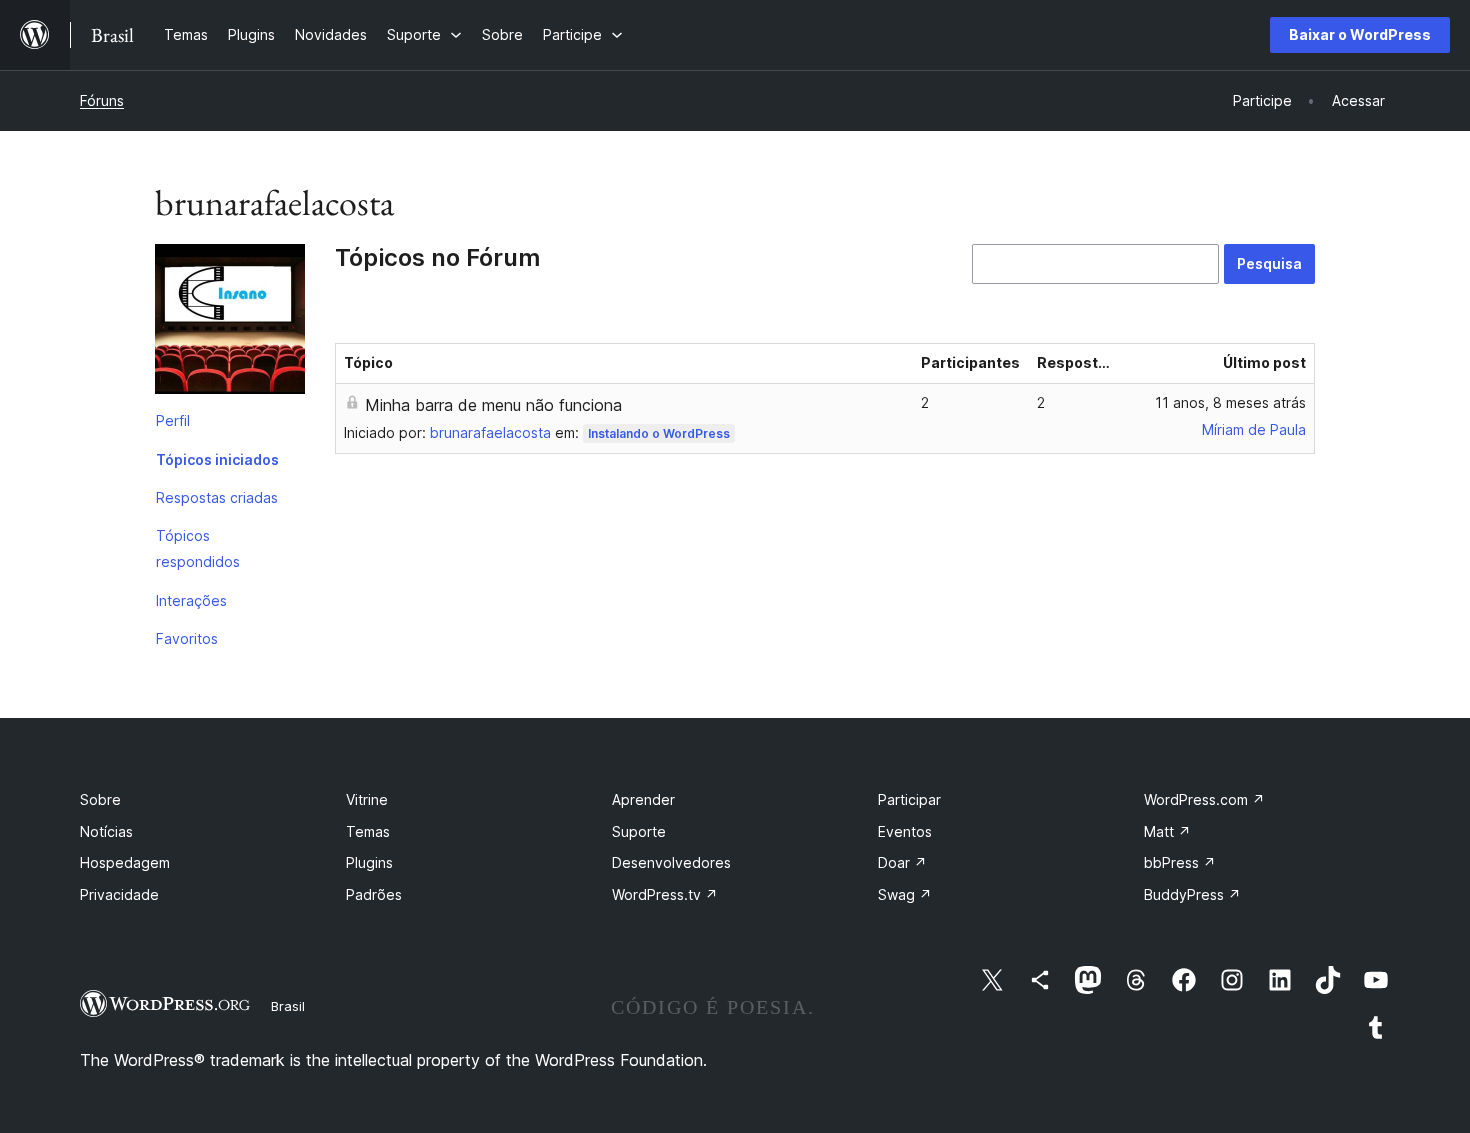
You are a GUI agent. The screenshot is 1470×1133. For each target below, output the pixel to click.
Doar (902, 862)
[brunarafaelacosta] (230, 323)
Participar (909, 799)
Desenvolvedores (671, 862)
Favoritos (187, 638)
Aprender (643, 799)
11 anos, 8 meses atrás (1230, 402)
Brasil (288, 1006)
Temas (368, 831)
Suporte (639, 831)
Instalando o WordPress (659, 433)
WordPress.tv (665, 894)
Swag (905, 894)
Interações (191, 600)
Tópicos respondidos (198, 548)
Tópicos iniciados (217, 459)
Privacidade (119, 894)
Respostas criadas (217, 497)
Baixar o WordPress (1360, 34)
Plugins (369, 862)
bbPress (1180, 862)
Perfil (173, 420)
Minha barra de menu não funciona (493, 405)
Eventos (905, 831)
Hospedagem (125, 862)
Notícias (106, 831)
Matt (1167, 831)
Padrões (374, 894)
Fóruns (102, 100)
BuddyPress (1192, 894)
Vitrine (367, 799)
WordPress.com (1204, 799)
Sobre (100, 799)
